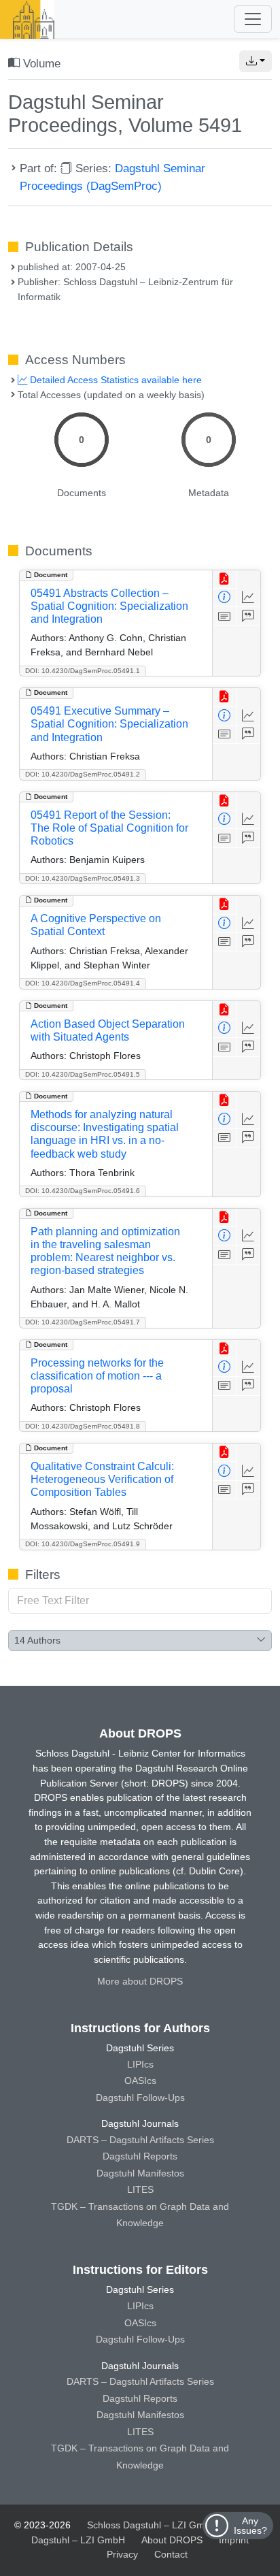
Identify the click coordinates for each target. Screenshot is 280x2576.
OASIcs (140, 2081)
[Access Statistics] (248, 598)
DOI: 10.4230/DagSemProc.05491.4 (83, 983)
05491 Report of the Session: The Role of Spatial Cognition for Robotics (109, 828)
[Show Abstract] (225, 616)
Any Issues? (250, 2526)
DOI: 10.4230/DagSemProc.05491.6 (83, 1191)
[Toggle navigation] (253, 19)
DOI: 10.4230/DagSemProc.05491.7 (83, 1322)
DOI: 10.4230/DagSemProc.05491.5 (83, 1074)
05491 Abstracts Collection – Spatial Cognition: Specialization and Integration (109, 606)
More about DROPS (140, 1981)
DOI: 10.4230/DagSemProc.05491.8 (83, 1426)
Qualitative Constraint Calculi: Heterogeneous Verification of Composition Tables (102, 1479)
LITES (140, 2189)
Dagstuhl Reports (140, 2156)
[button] (256, 61)
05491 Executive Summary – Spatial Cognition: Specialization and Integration (109, 724)
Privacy (122, 2554)
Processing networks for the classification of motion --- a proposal (97, 1376)
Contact (171, 2554)
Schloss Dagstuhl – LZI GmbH (152, 2525)
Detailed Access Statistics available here (115, 380)
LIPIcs (140, 2064)
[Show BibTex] (248, 616)
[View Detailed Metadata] (225, 598)
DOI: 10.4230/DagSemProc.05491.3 (83, 878)
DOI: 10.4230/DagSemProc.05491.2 (83, 774)
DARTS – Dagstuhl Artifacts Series (140, 2140)
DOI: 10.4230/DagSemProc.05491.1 (83, 671)
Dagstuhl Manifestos (140, 2173)
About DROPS (172, 2540)
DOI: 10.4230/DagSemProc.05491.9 (83, 1544)
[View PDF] (225, 580)
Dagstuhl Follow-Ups (140, 2098)
